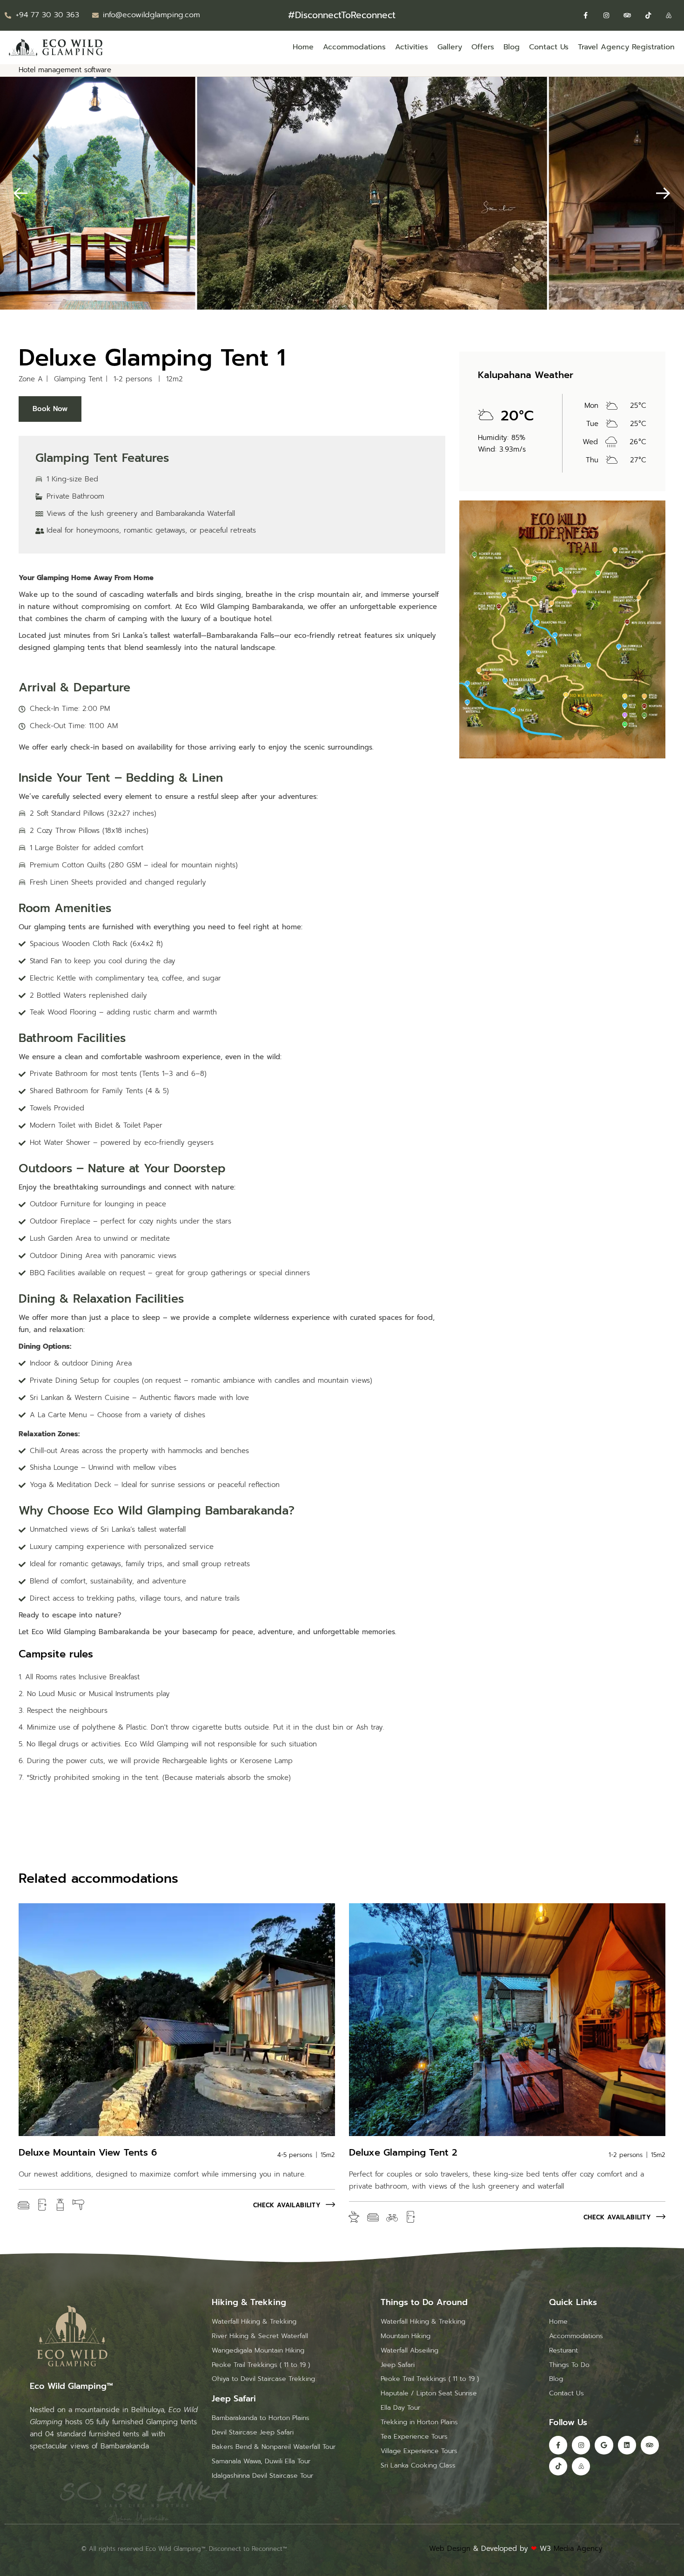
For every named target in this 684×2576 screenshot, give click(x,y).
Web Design (450, 2549)
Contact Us (549, 47)
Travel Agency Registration (626, 47)
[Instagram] (607, 16)
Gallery (450, 47)
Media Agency (578, 2549)
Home (303, 47)
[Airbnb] (669, 16)
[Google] (604, 2445)
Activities (412, 47)
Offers (483, 47)
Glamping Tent (78, 379)
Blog (512, 47)
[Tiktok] (648, 16)
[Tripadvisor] (627, 16)
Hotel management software (65, 70)
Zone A (31, 379)
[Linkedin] (627, 2445)
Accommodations (354, 47)
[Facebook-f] (586, 16)
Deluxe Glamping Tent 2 (403, 2152)
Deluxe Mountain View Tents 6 (88, 2152)
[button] (21, 193)
